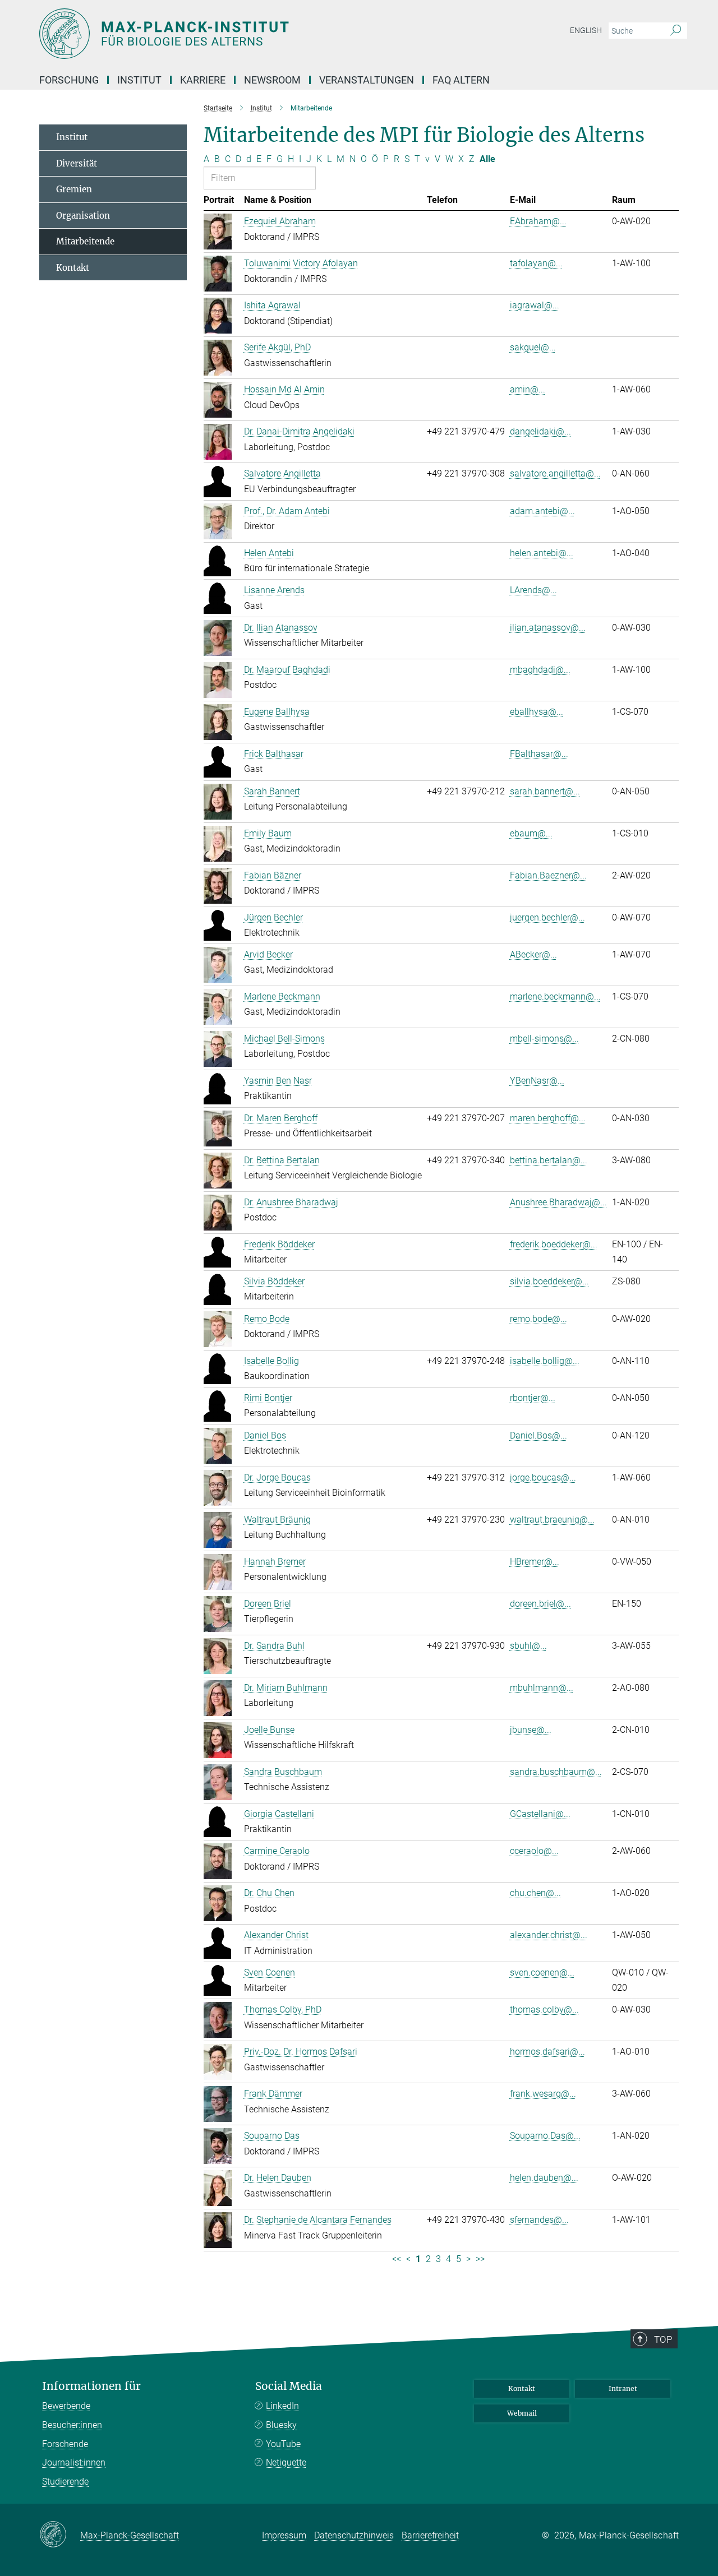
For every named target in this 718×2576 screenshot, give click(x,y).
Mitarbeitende (85, 241)
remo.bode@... (538, 1319)
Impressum (284, 2535)
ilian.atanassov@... (548, 628)
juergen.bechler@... (547, 917)
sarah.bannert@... (545, 791)
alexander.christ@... (549, 1935)
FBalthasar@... (539, 754)
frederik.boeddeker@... (554, 1244)
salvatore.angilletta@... (555, 473)
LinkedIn (282, 2406)
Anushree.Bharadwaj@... (558, 1202)
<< (397, 2259)
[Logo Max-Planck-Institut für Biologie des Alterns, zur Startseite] (250, 34)
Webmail (522, 2413)
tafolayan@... (536, 263)
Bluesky (281, 2425)
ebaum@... (531, 833)
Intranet (623, 2388)
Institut (72, 137)
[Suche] (676, 31)
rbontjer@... (533, 1398)
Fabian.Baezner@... (548, 875)
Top (663, 2339)
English (586, 30)
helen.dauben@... (544, 2178)
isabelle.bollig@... (545, 1361)
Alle (487, 159)
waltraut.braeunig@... (552, 1520)
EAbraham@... (538, 221)
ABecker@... (533, 954)
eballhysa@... (537, 712)
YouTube (283, 2444)
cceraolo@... (534, 1851)
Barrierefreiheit (430, 2535)
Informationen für (91, 2386)
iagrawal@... (535, 305)
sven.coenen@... (542, 1973)
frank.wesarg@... (543, 2094)
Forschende (65, 2444)
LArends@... (533, 590)
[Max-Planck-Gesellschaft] (60, 2535)
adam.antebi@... (542, 511)
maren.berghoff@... (548, 1118)
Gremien (74, 189)
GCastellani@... (540, 1814)
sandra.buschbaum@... (556, 1772)
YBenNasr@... (537, 1081)
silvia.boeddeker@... (549, 1281)
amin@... (528, 389)
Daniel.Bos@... (538, 1435)
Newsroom (272, 80)
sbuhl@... (528, 1646)
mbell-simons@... (544, 1039)
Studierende (65, 2482)
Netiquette (286, 2462)
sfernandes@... (539, 2220)
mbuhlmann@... (542, 1688)
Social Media (289, 2386)
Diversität (77, 163)
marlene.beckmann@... (555, 996)
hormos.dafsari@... (547, 2052)
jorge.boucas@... (543, 1477)
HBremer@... (535, 1562)
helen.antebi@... (542, 553)
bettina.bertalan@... (549, 1160)
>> (480, 2259)
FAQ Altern (461, 80)
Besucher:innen (72, 2425)
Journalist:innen (74, 2462)
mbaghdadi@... (540, 670)
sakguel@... (533, 347)
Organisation (83, 216)
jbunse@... (531, 1730)
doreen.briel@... (540, 1604)
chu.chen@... (535, 1893)
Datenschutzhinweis (354, 2535)
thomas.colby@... (544, 2010)
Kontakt (73, 268)
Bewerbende (66, 2406)
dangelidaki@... (540, 431)
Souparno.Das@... (545, 2136)
